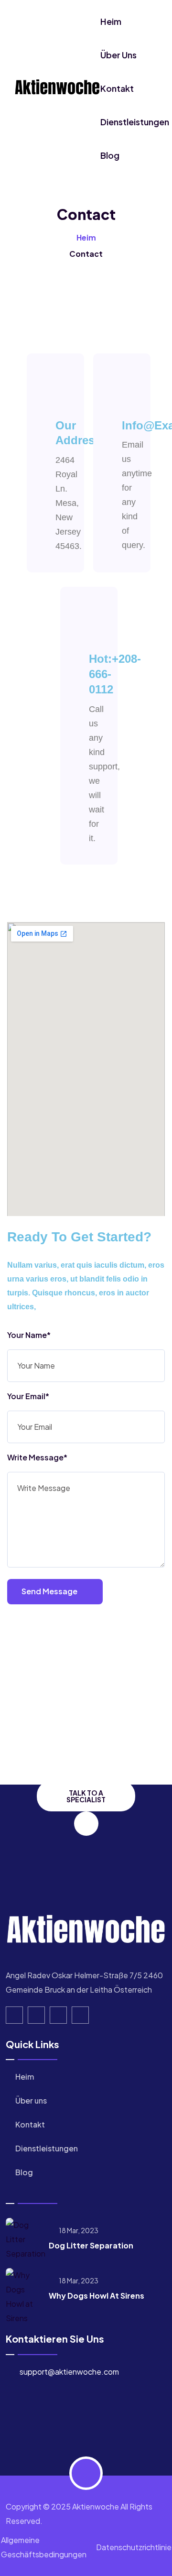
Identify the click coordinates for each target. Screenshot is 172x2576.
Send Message (50, 1591)
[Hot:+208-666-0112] (108, 625)
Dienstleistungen (135, 122)
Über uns (118, 55)
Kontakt (117, 88)
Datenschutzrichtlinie (134, 2547)
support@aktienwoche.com (69, 2372)
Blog (110, 155)
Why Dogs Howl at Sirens (97, 2296)
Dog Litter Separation (91, 2245)
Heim (111, 21)
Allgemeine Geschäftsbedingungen (44, 2547)
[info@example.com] (141, 392)
